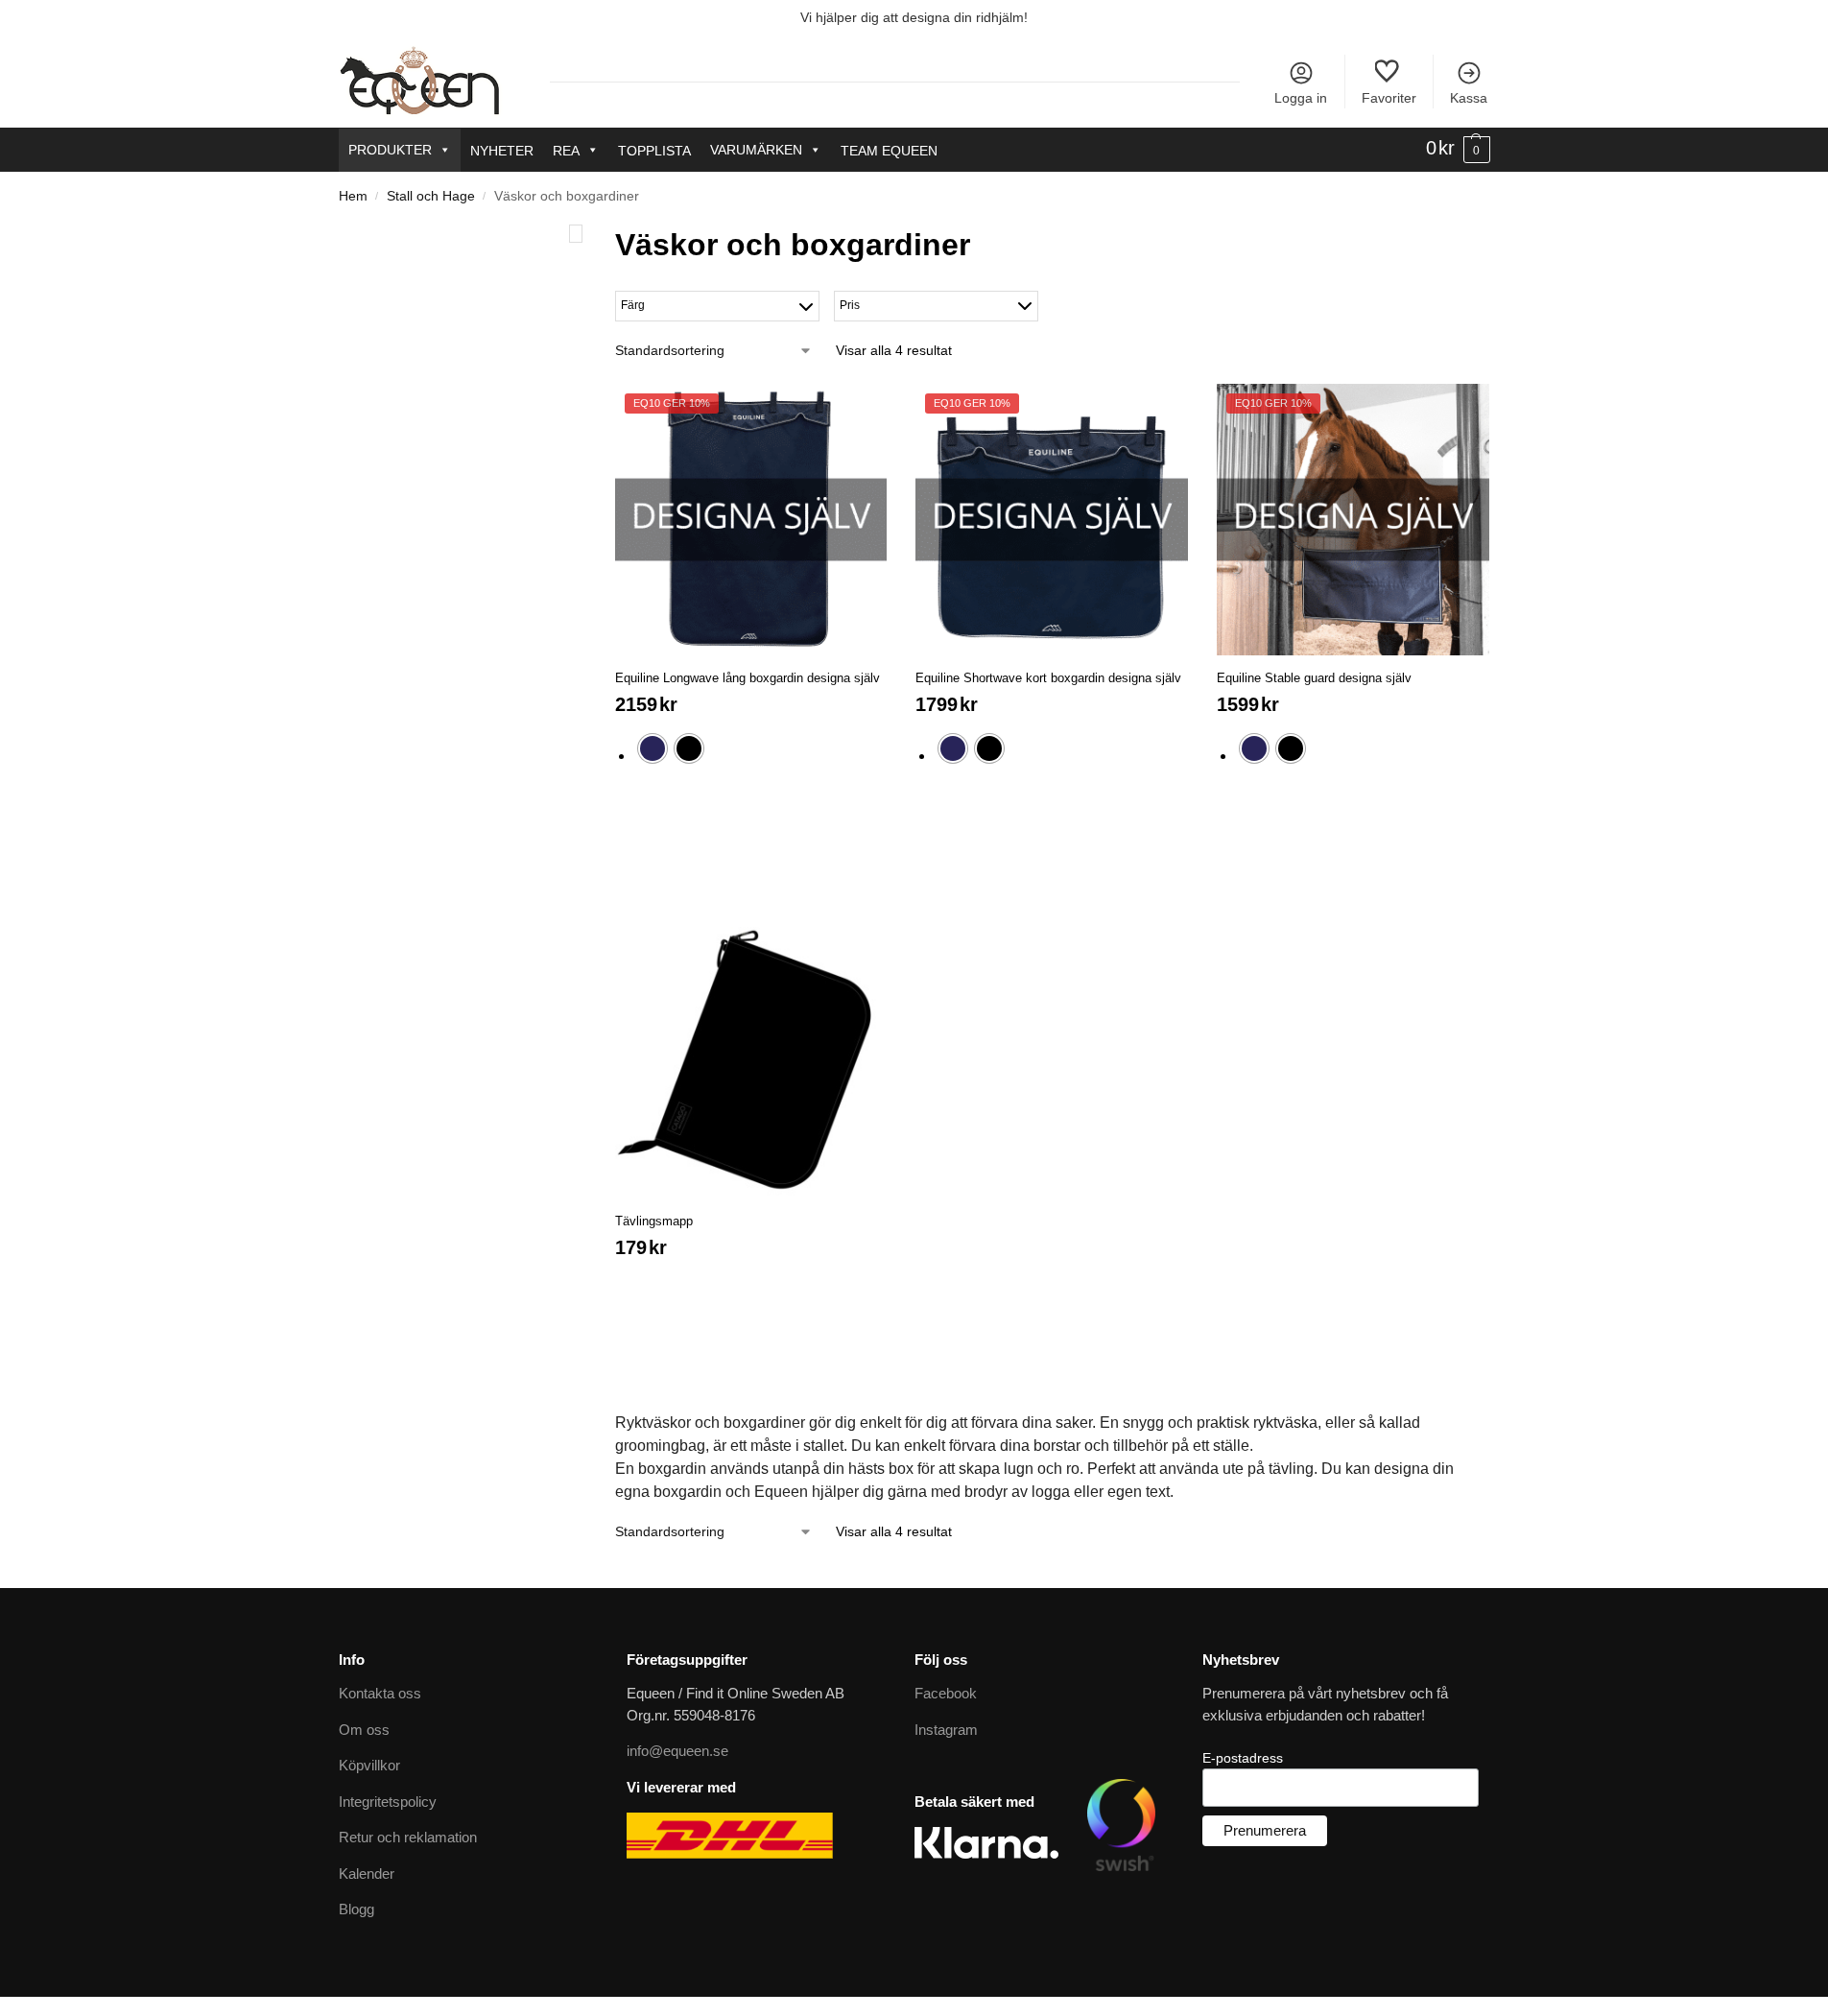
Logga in (1301, 98)
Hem (353, 196)
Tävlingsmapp (654, 1221)
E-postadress (1243, 1758)
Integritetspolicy (388, 1802)
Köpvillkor (369, 1765)
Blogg (356, 1909)
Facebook (946, 1693)
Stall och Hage (431, 196)
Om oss (364, 1730)
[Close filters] (576, 234)
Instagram (946, 1730)
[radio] (653, 748)
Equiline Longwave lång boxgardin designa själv (748, 678)
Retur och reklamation (408, 1837)
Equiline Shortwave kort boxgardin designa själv (1048, 678)
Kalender (367, 1874)
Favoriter (1389, 98)
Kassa (1469, 98)
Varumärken (756, 150)
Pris (850, 305)
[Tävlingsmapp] (751, 1063)
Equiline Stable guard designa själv (1314, 678)
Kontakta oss (380, 1693)
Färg (633, 305)
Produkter (390, 150)
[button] (1458, 149)
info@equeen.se (677, 1751)
